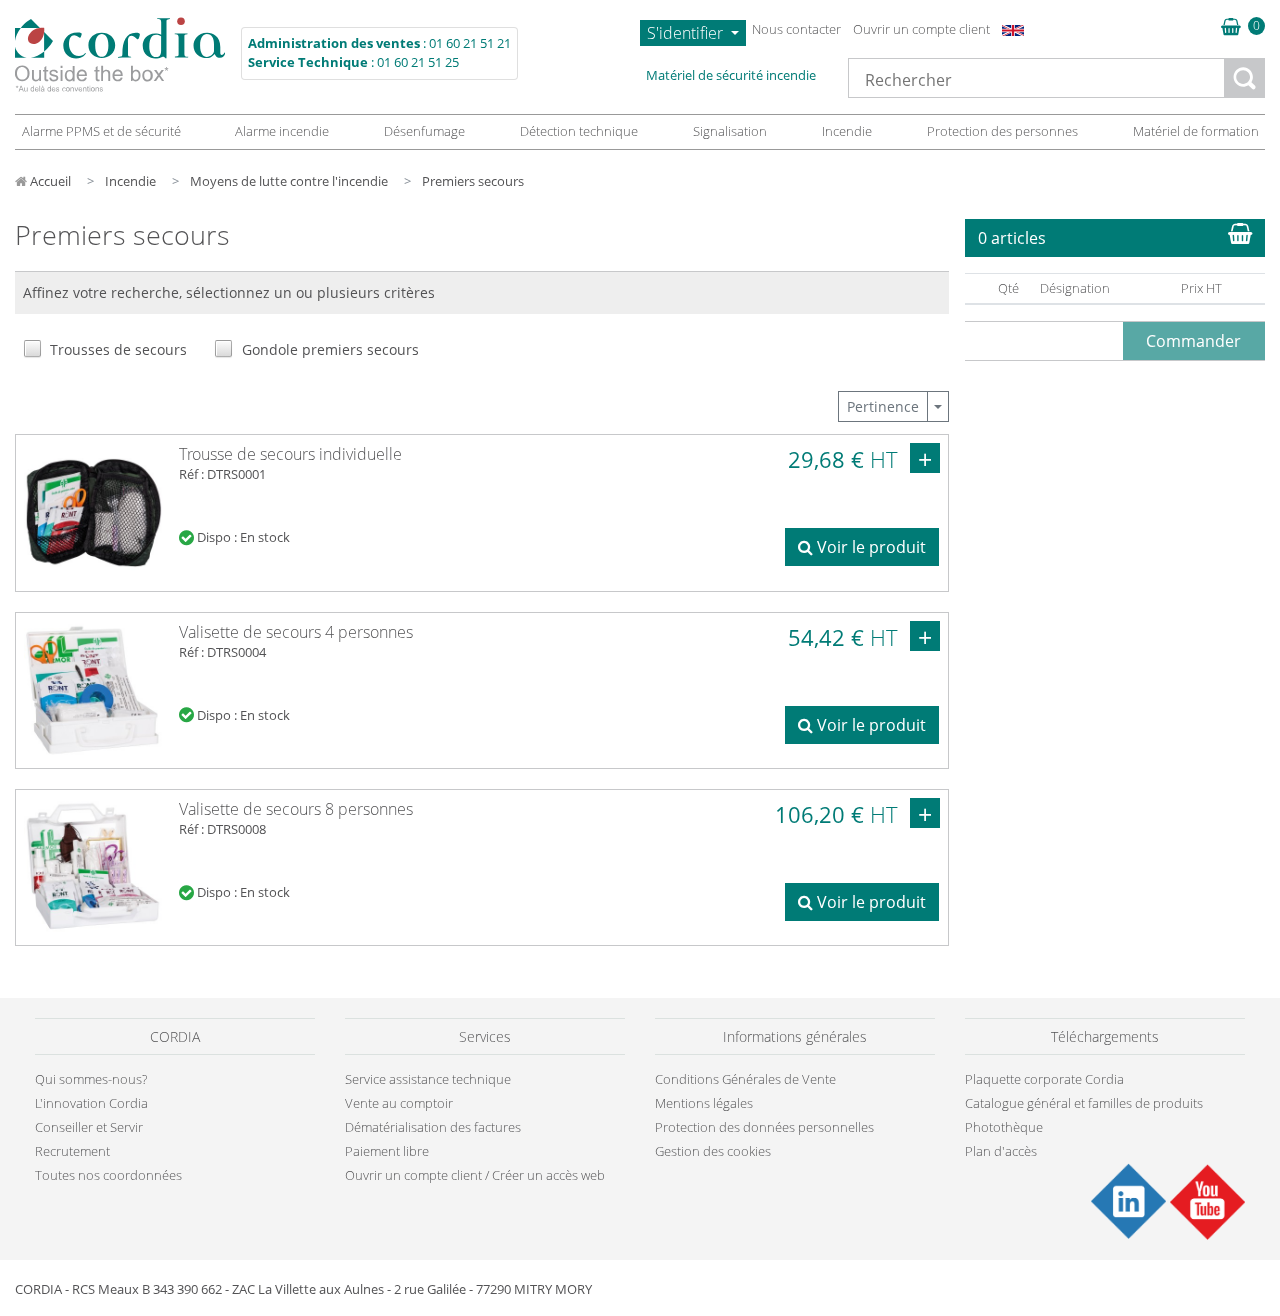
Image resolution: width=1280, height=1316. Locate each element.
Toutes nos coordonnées (108, 1175)
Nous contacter (796, 29)
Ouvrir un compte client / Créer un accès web (475, 1175)
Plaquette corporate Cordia (1044, 1079)
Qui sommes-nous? (91, 1079)
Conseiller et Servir (89, 1127)
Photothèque (1004, 1127)
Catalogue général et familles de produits (1084, 1103)
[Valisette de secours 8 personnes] (93, 866)
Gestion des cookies (713, 1151)
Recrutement (72, 1151)
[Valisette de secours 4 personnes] (93, 689)
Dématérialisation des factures (433, 1127)
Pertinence (883, 406)
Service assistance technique (428, 1079)
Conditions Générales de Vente (745, 1079)
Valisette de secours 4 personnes (296, 632)
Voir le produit (869, 547)
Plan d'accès (1001, 1151)
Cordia (120, 54)
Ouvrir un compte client (921, 29)
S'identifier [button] (687, 33)
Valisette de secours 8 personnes (296, 809)
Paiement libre (387, 1151)
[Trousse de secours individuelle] (93, 511)
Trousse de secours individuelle (290, 454)
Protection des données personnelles (764, 1127)
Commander (1193, 341)
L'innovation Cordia (91, 1103)
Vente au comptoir (399, 1103)
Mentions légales (704, 1103)
